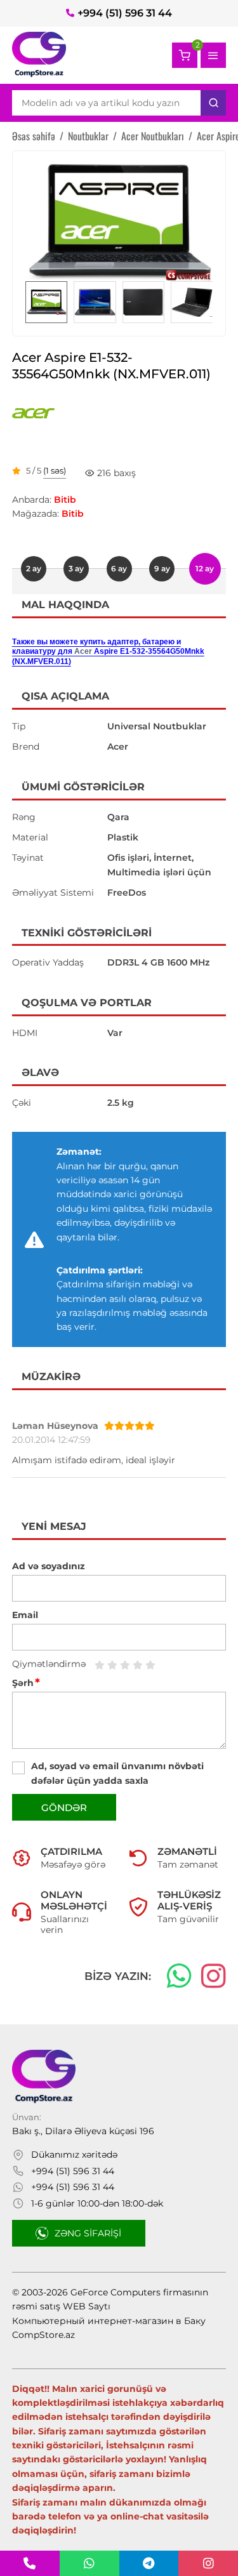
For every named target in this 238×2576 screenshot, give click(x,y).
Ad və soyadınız (49, 1566)
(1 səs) (55, 471)
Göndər (64, 1808)
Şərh (26, 1683)
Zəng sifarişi (88, 2233)
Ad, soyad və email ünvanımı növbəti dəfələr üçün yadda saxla (117, 1773)
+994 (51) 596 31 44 (125, 13)
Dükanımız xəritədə (74, 2154)
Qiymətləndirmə (49, 1664)
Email (25, 1615)
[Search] (213, 103)
